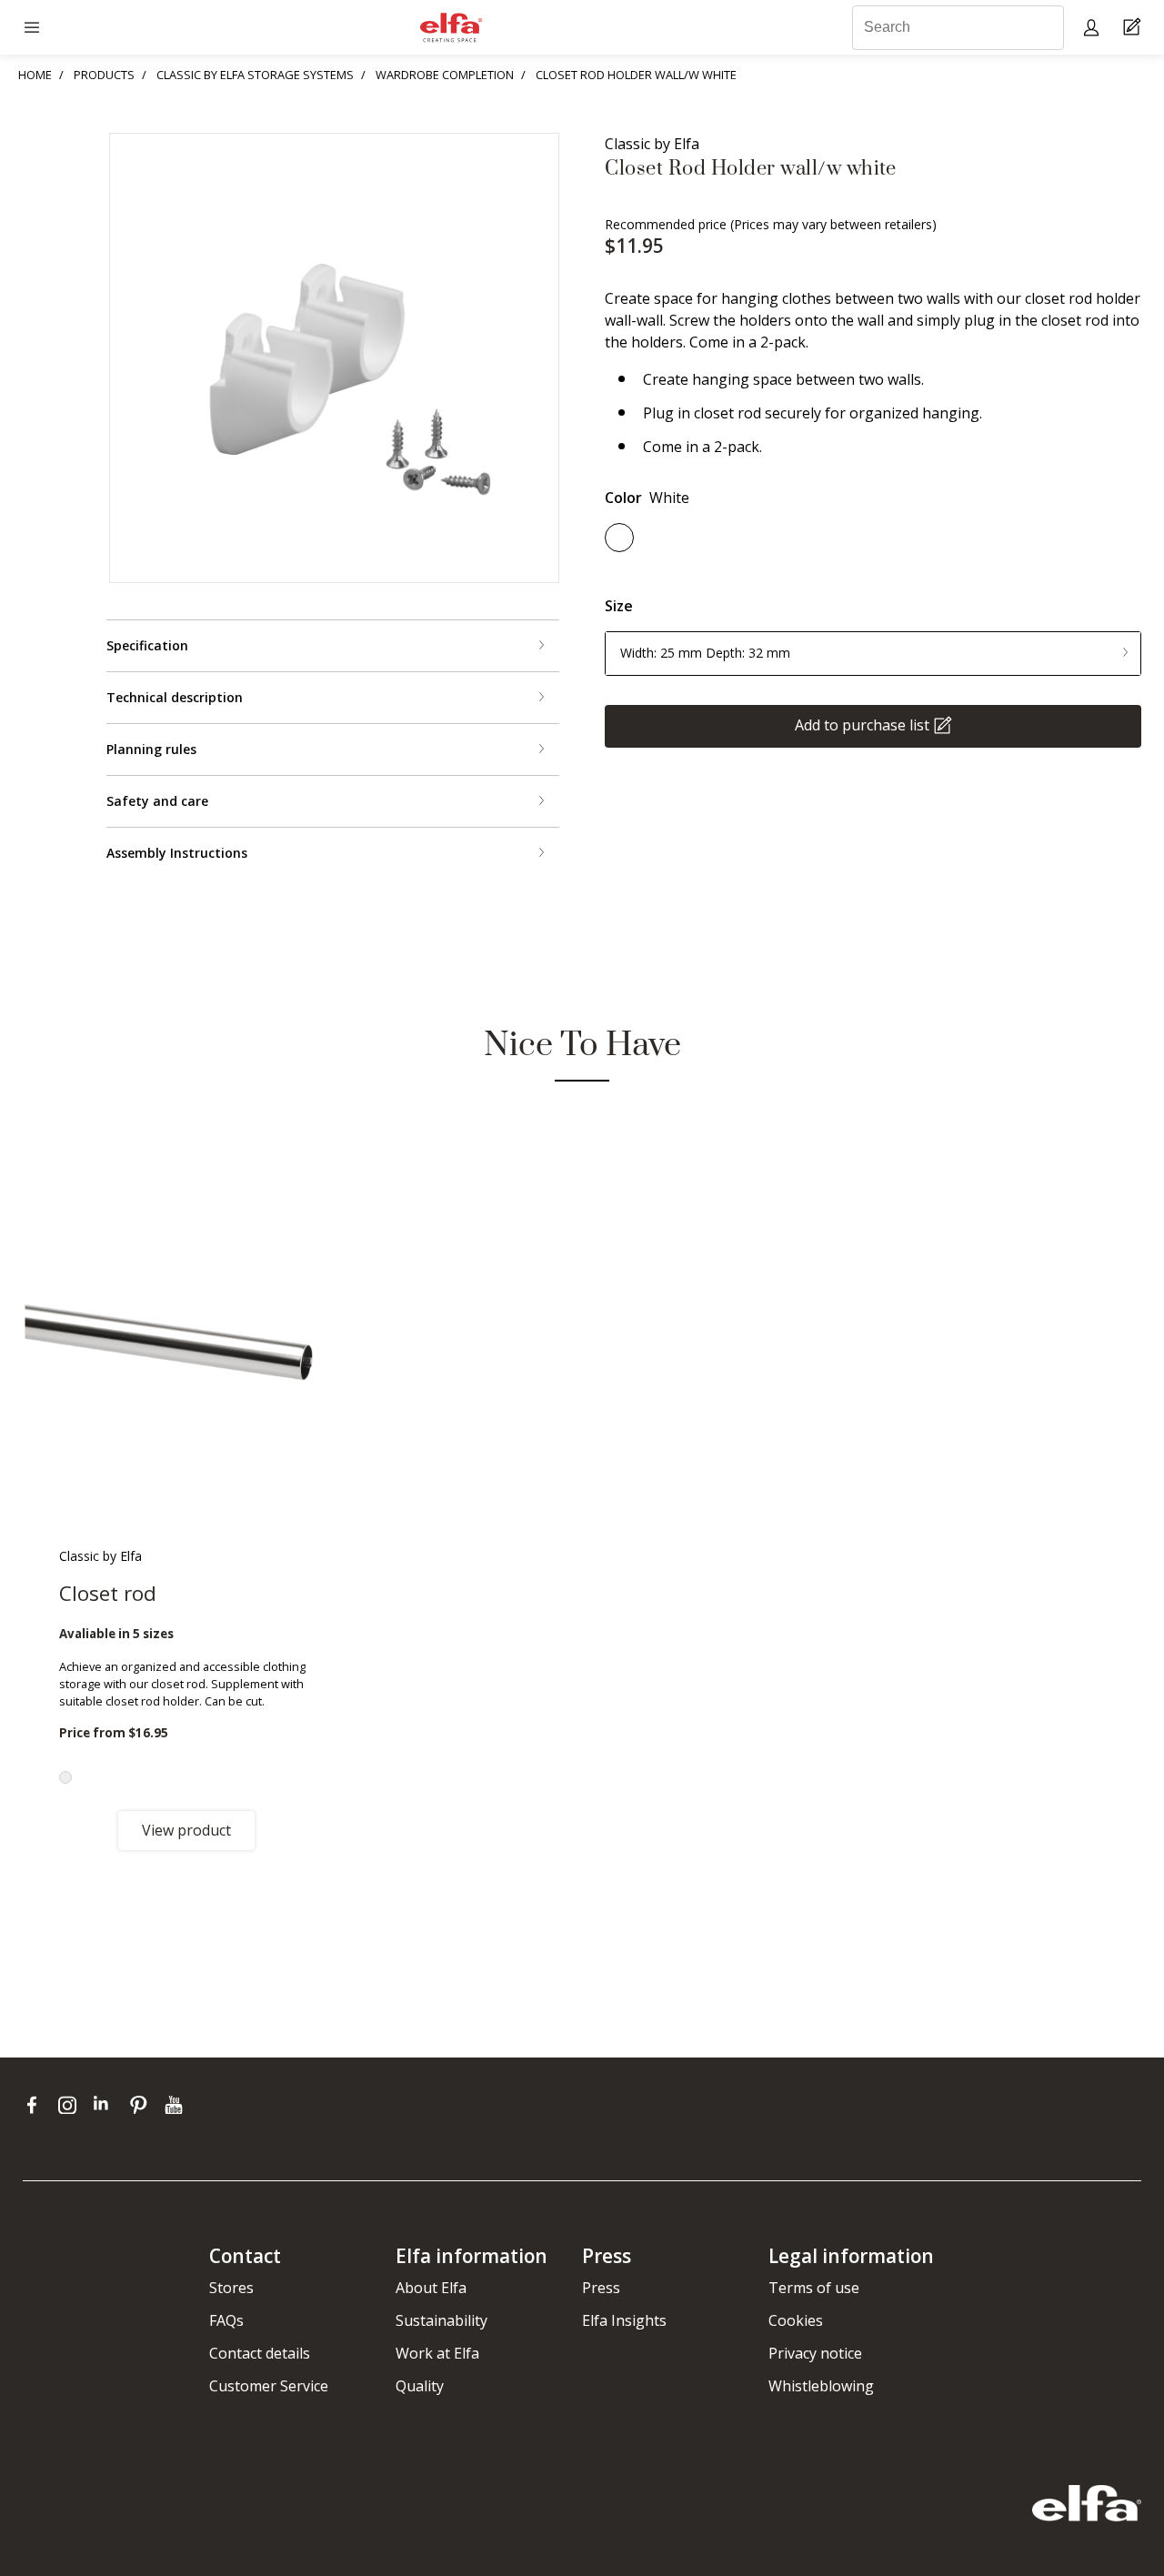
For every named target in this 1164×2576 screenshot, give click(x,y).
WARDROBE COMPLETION (445, 75)
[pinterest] (142, 2105)
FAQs (226, 2320)
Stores (231, 2288)
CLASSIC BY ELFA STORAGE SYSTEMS (255, 75)
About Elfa (431, 2288)
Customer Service (269, 2386)
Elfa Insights (624, 2320)
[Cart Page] (1134, 28)
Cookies (796, 2320)
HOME (35, 75)
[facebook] (36, 2105)
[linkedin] (107, 2105)
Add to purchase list (862, 724)
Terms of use (814, 2288)
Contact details (260, 2353)
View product (186, 1830)
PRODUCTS (104, 75)
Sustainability (442, 2320)
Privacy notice (815, 2353)
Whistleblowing (821, 2386)
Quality (420, 2386)
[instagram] (71, 2105)
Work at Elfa (437, 2353)
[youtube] (176, 2105)
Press (601, 2288)
